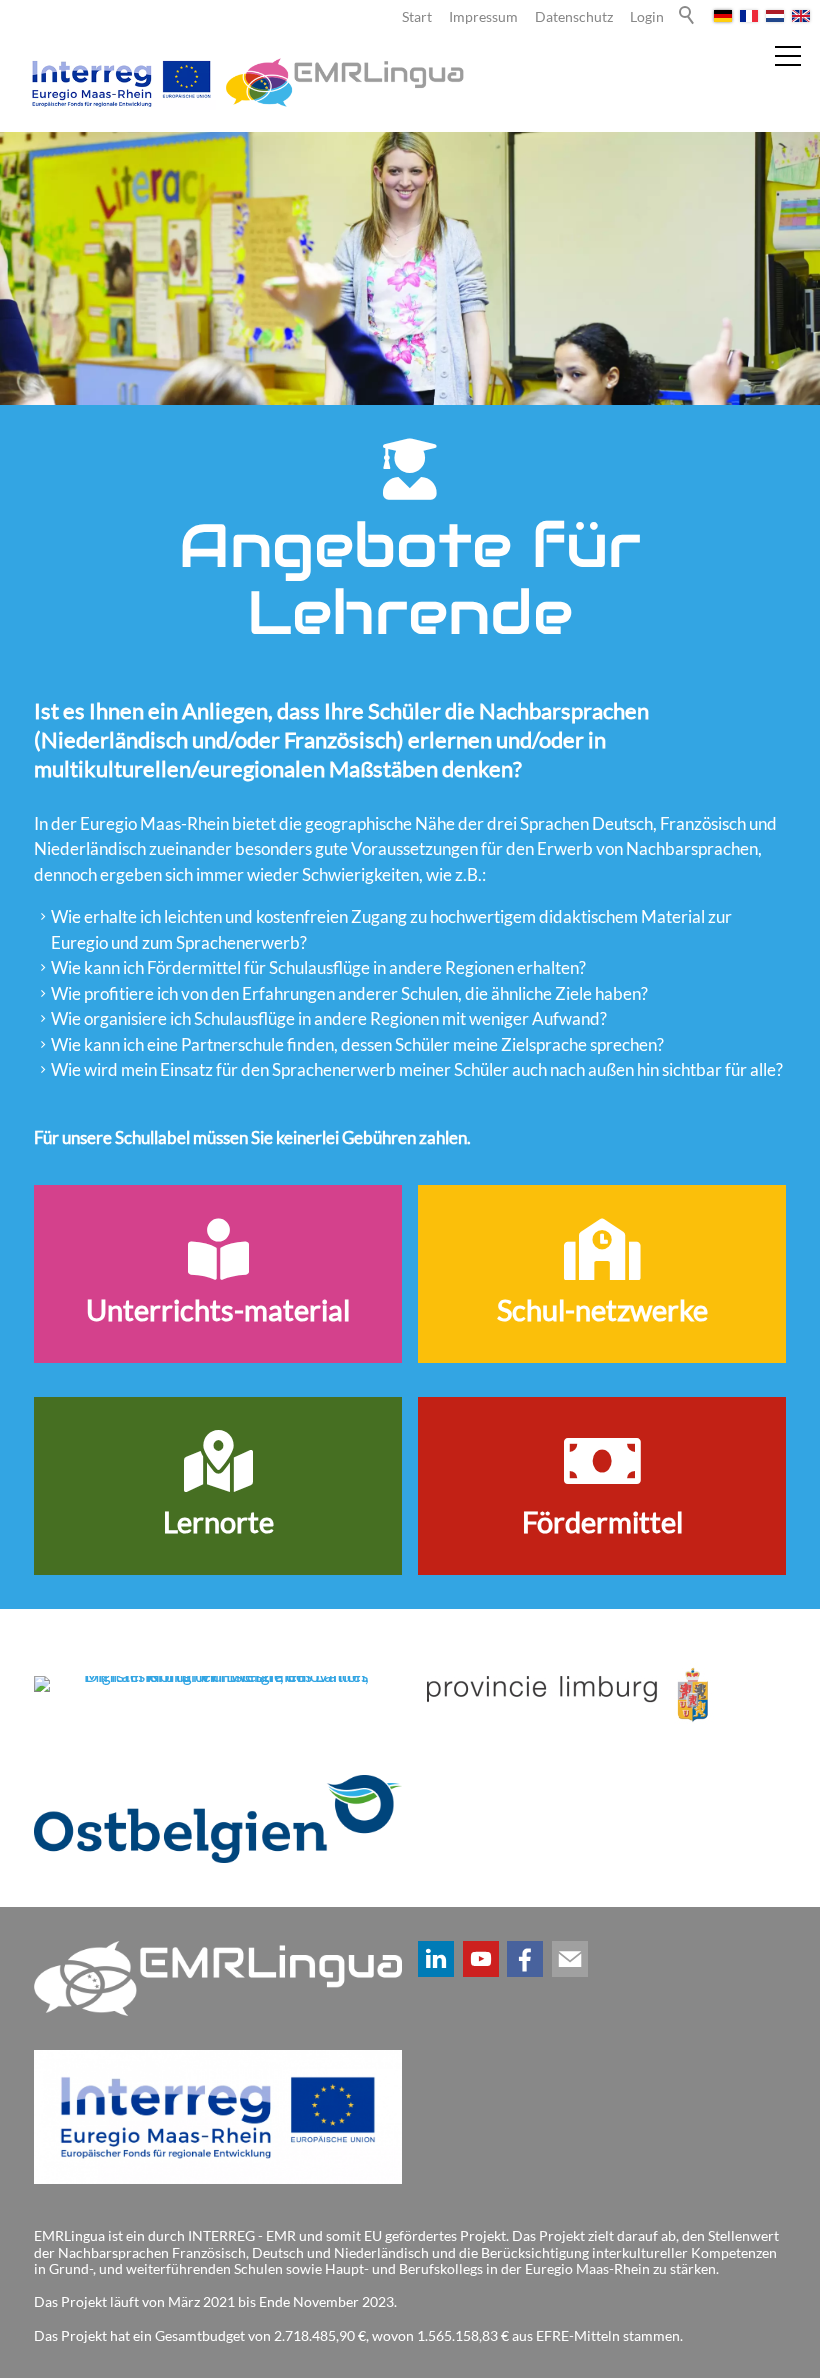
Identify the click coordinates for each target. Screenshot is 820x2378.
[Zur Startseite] (244, 82)
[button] (436, 1959)
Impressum (483, 17)
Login (647, 17)
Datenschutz (574, 17)
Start (417, 17)
